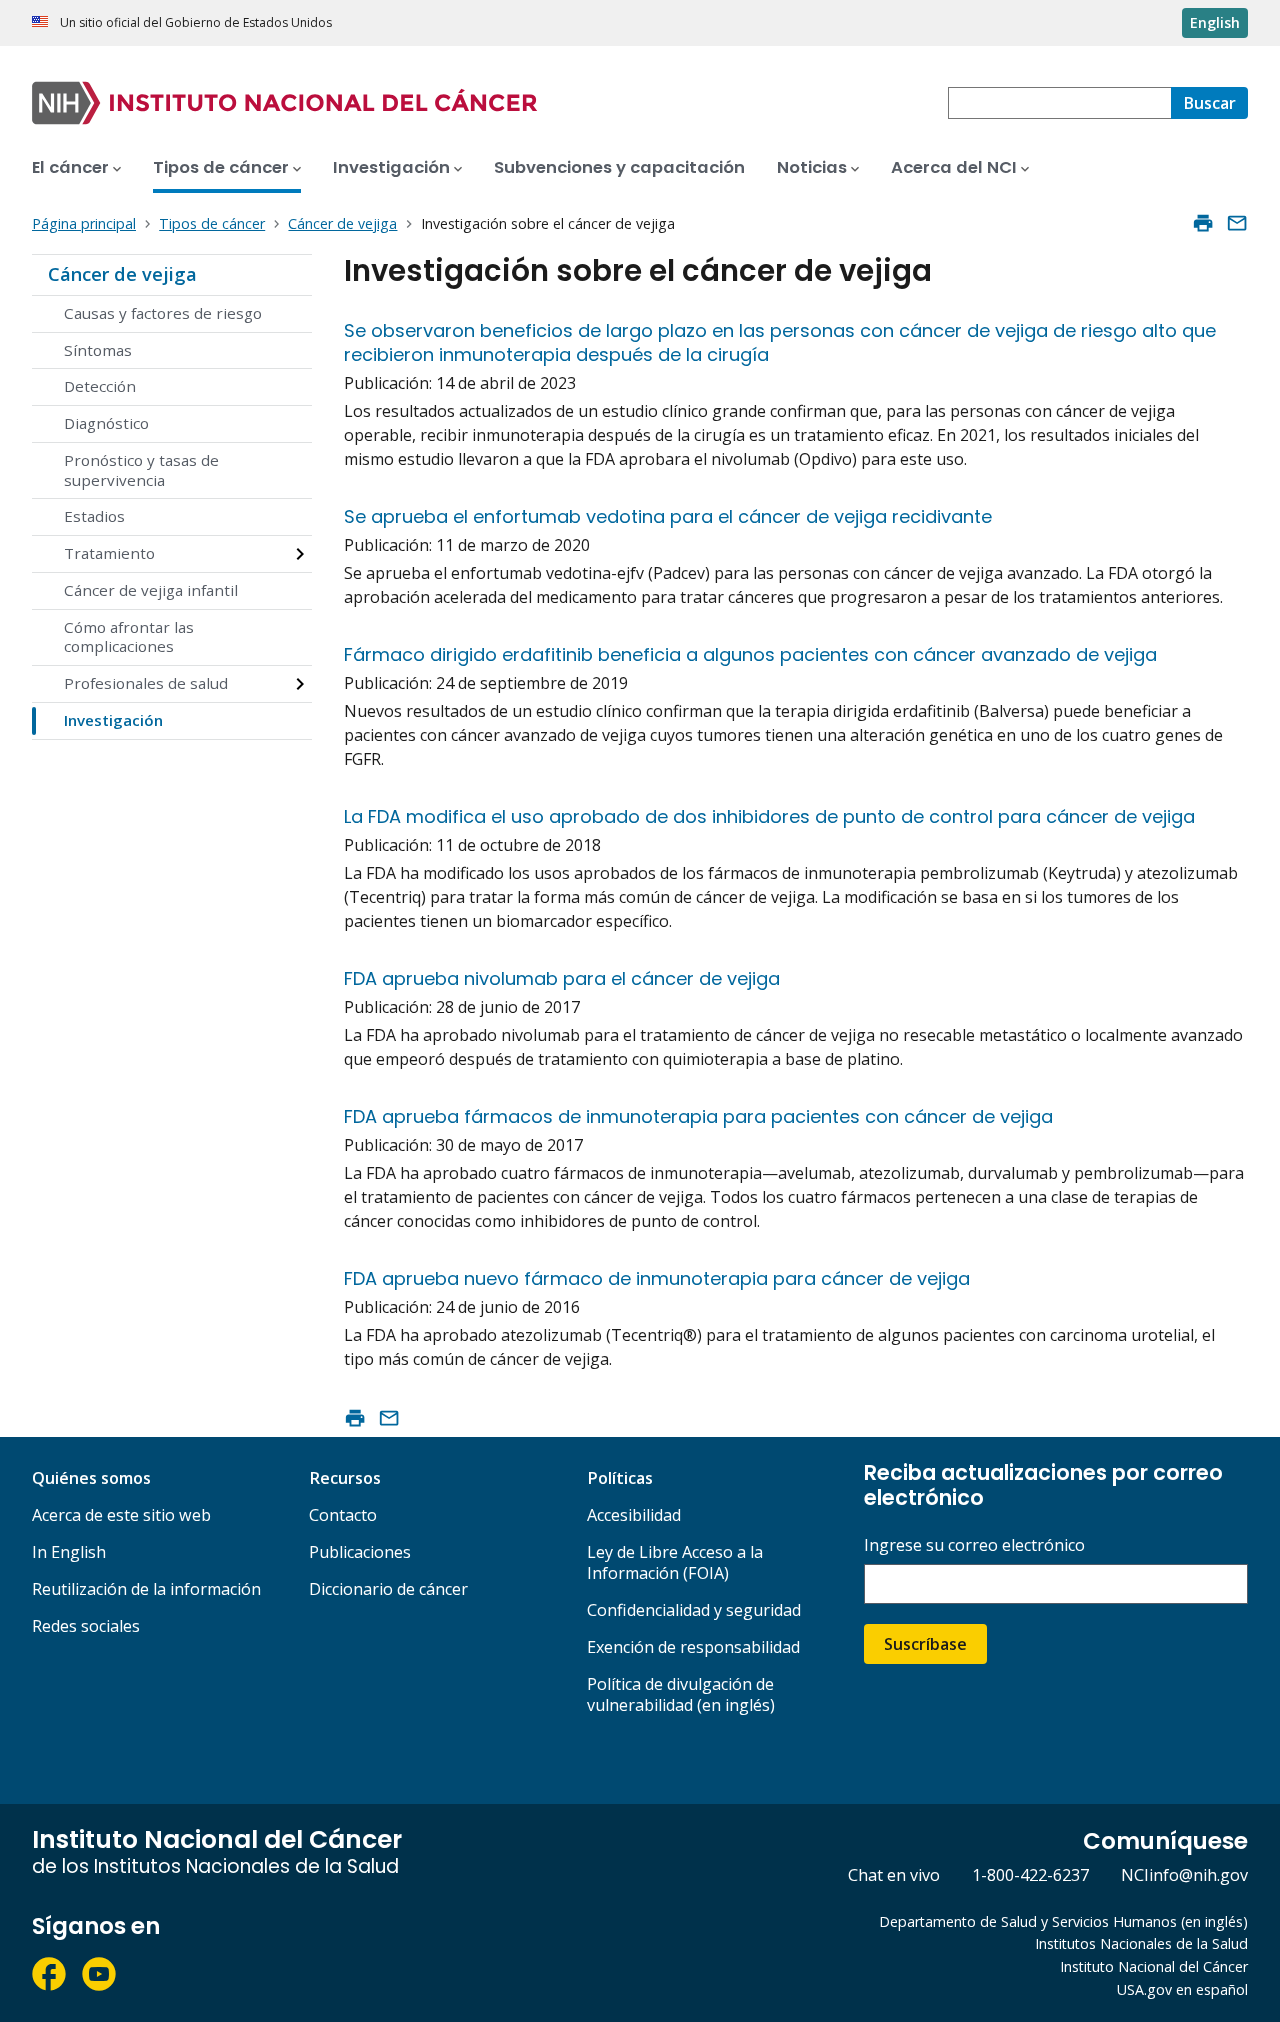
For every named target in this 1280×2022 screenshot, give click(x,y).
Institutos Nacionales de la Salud (1141, 1943)
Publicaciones (360, 1552)
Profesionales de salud (146, 683)
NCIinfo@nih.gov (1184, 1875)
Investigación (113, 720)
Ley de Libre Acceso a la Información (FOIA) (675, 1562)
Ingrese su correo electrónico (974, 1545)
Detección (100, 386)
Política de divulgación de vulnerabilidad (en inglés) (681, 1694)
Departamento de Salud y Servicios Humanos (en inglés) (1063, 1921)
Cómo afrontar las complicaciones (129, 637)
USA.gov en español (1182, 1989)
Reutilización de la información (146, 1589)
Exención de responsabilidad (693, 1647)
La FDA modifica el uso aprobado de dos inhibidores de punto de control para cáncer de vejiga (769, 816)
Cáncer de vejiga (122, 274)
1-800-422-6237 (1030, 1875)
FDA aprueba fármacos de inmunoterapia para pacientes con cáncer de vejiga (698, 1116)
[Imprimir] (1203, 223)
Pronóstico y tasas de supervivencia (141, 470)
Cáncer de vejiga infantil (151, 590)
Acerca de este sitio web (121, 1515)
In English (69, 1552)
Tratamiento (109, 553)
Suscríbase (925, 1644)
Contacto (343, 1515)
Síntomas (98, 350)
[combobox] (1059, 103)
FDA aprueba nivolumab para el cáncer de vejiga (562, 978)
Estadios (94, 516)
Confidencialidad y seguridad (694, 1610)
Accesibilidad (634, 1515)
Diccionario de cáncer (388, 1589)
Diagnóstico (106, 423)
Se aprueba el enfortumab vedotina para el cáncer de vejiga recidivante (668, 516)
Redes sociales (86, 1626)
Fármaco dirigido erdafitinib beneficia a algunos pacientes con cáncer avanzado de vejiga (750, 654)
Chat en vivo (894, 1875)
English (1215, 22)
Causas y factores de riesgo (163, 313)
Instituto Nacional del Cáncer (1154, 1966)
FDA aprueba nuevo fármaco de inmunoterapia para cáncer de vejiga (657, 1278)
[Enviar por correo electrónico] (1237, 223)
